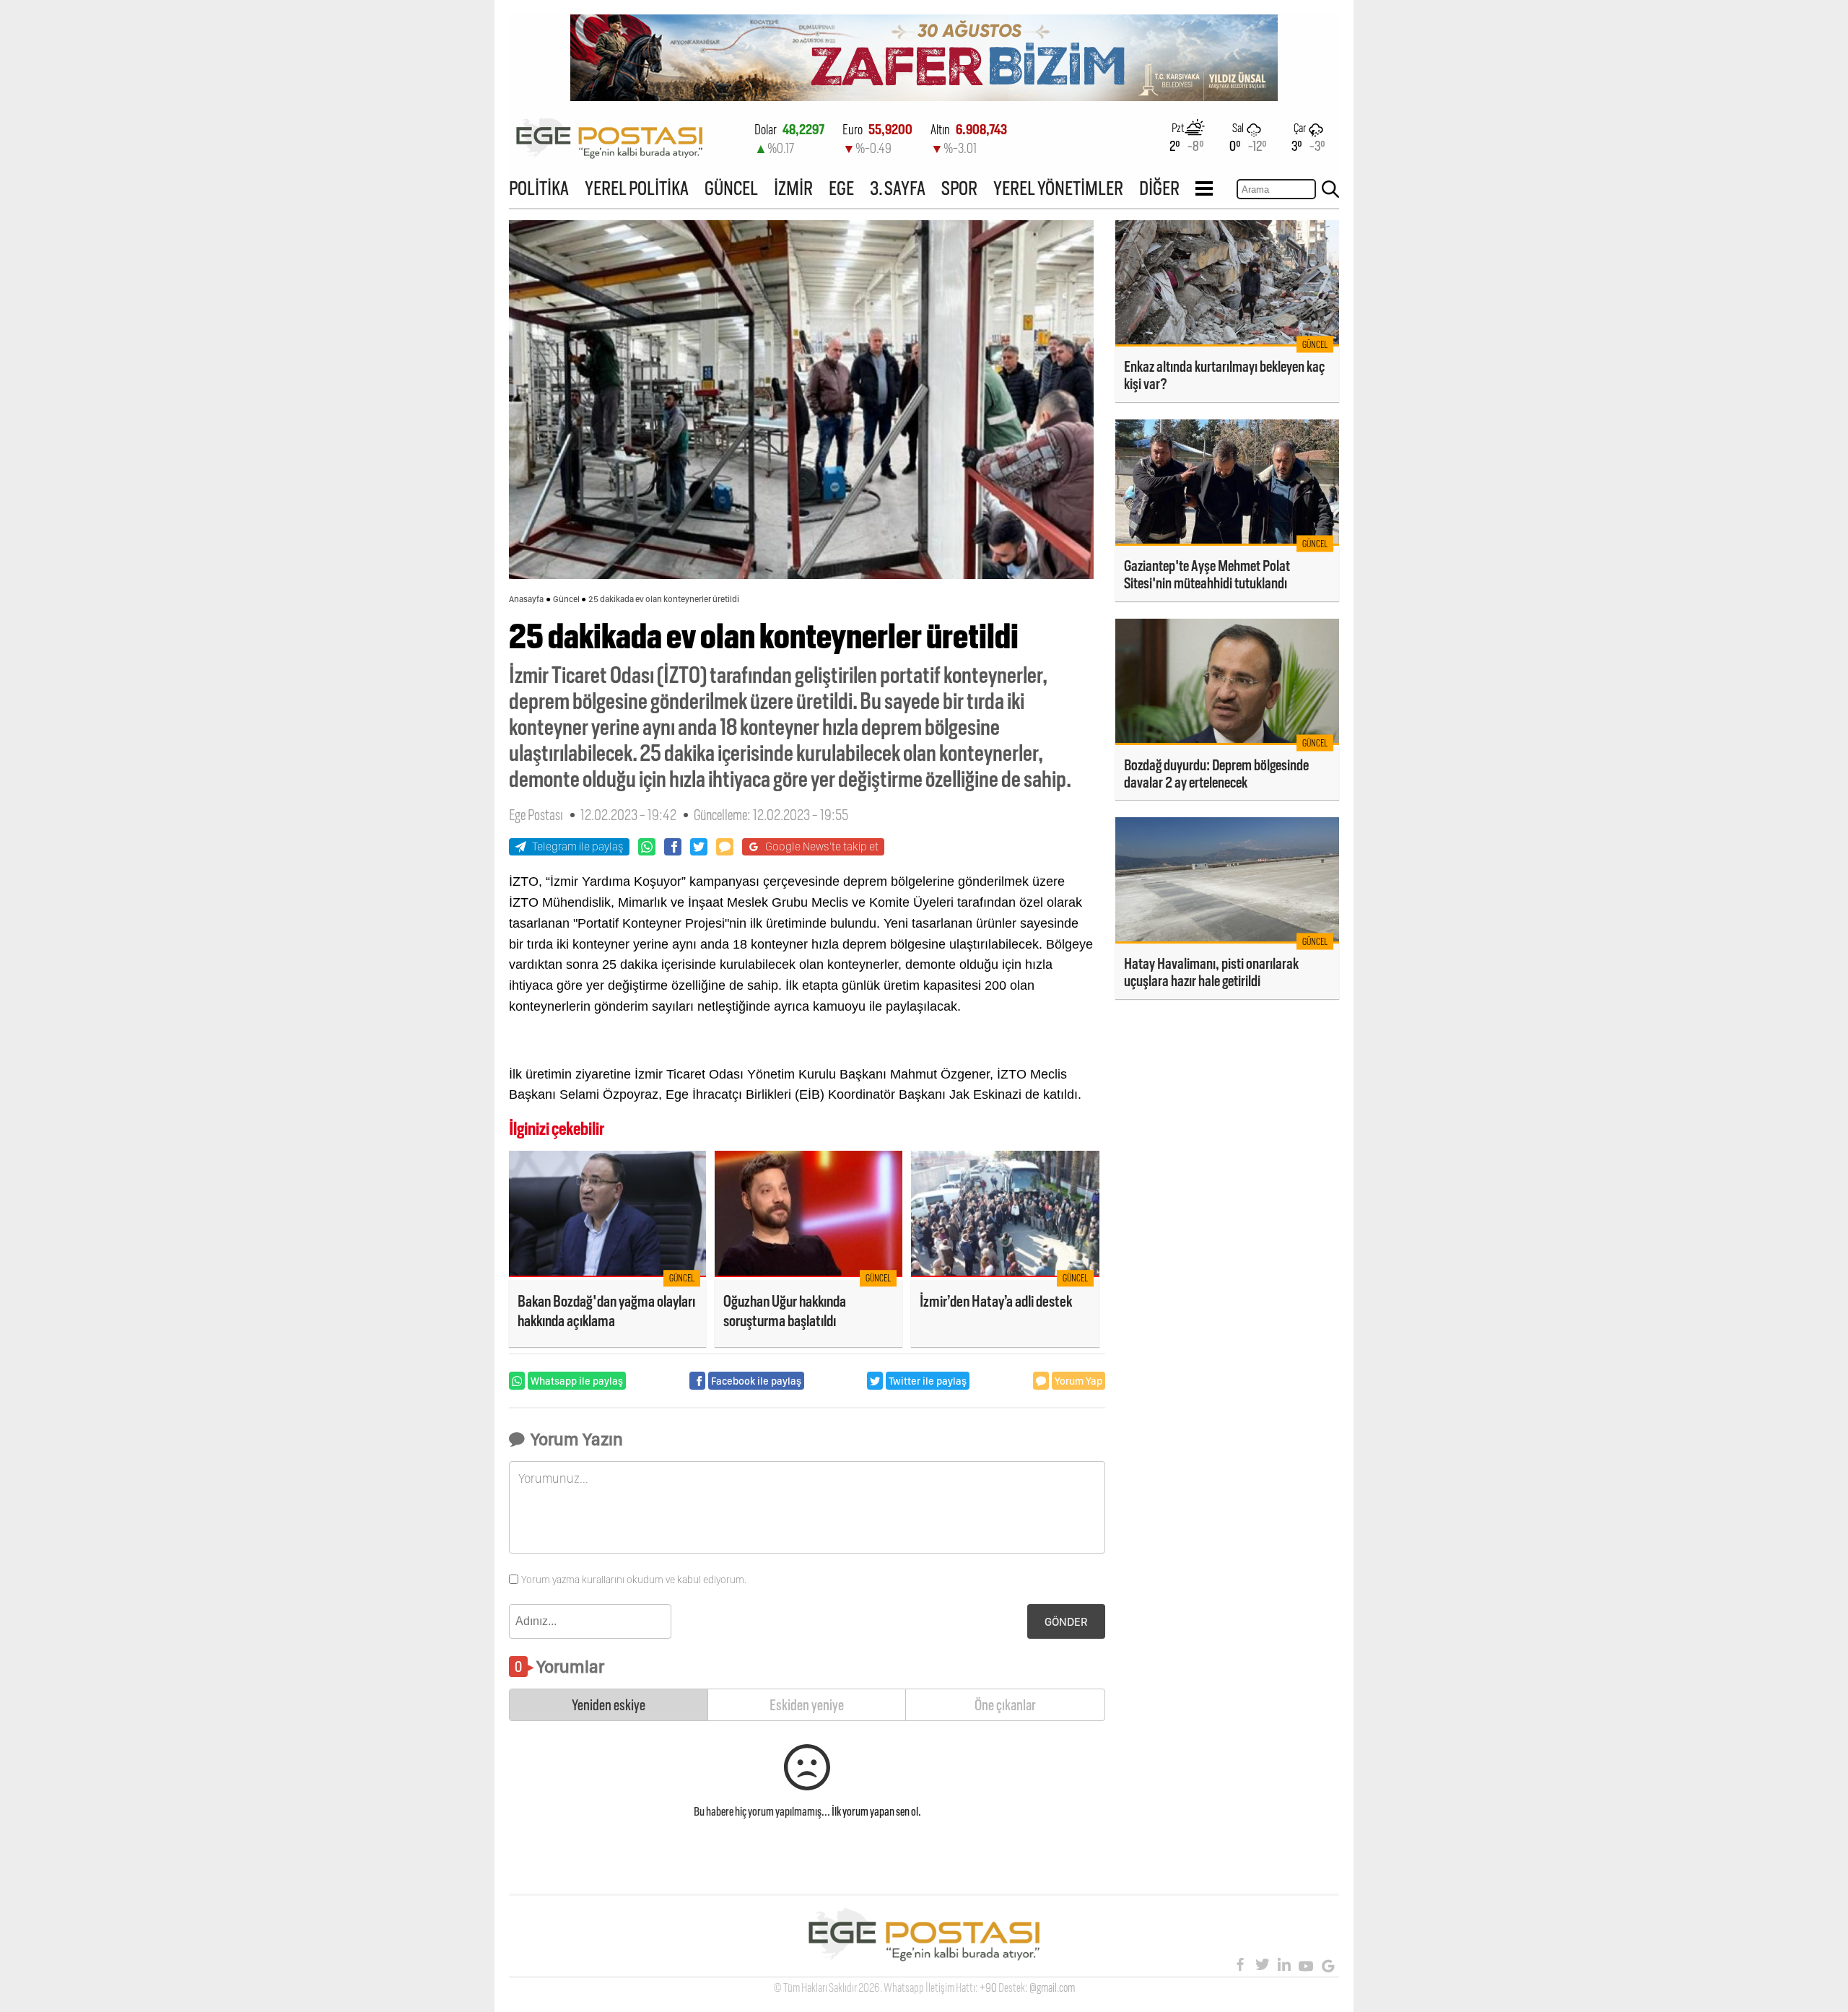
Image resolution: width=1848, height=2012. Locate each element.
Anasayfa (526, 599)
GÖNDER (1066, 1622)
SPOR (959, 188)
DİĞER (1159, 188)
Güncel (566, 599)
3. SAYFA (898, 188)
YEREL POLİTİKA (637, 188)
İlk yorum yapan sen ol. (876, 1812)
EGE (841, 188)
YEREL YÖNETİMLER (1058, 188)
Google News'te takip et (822, 846)
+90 (988, 1988)
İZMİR (793, 188)
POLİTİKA (539, 188)
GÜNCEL (731, 188)
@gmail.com (1052, 1988)
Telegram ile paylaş (578, 846)
